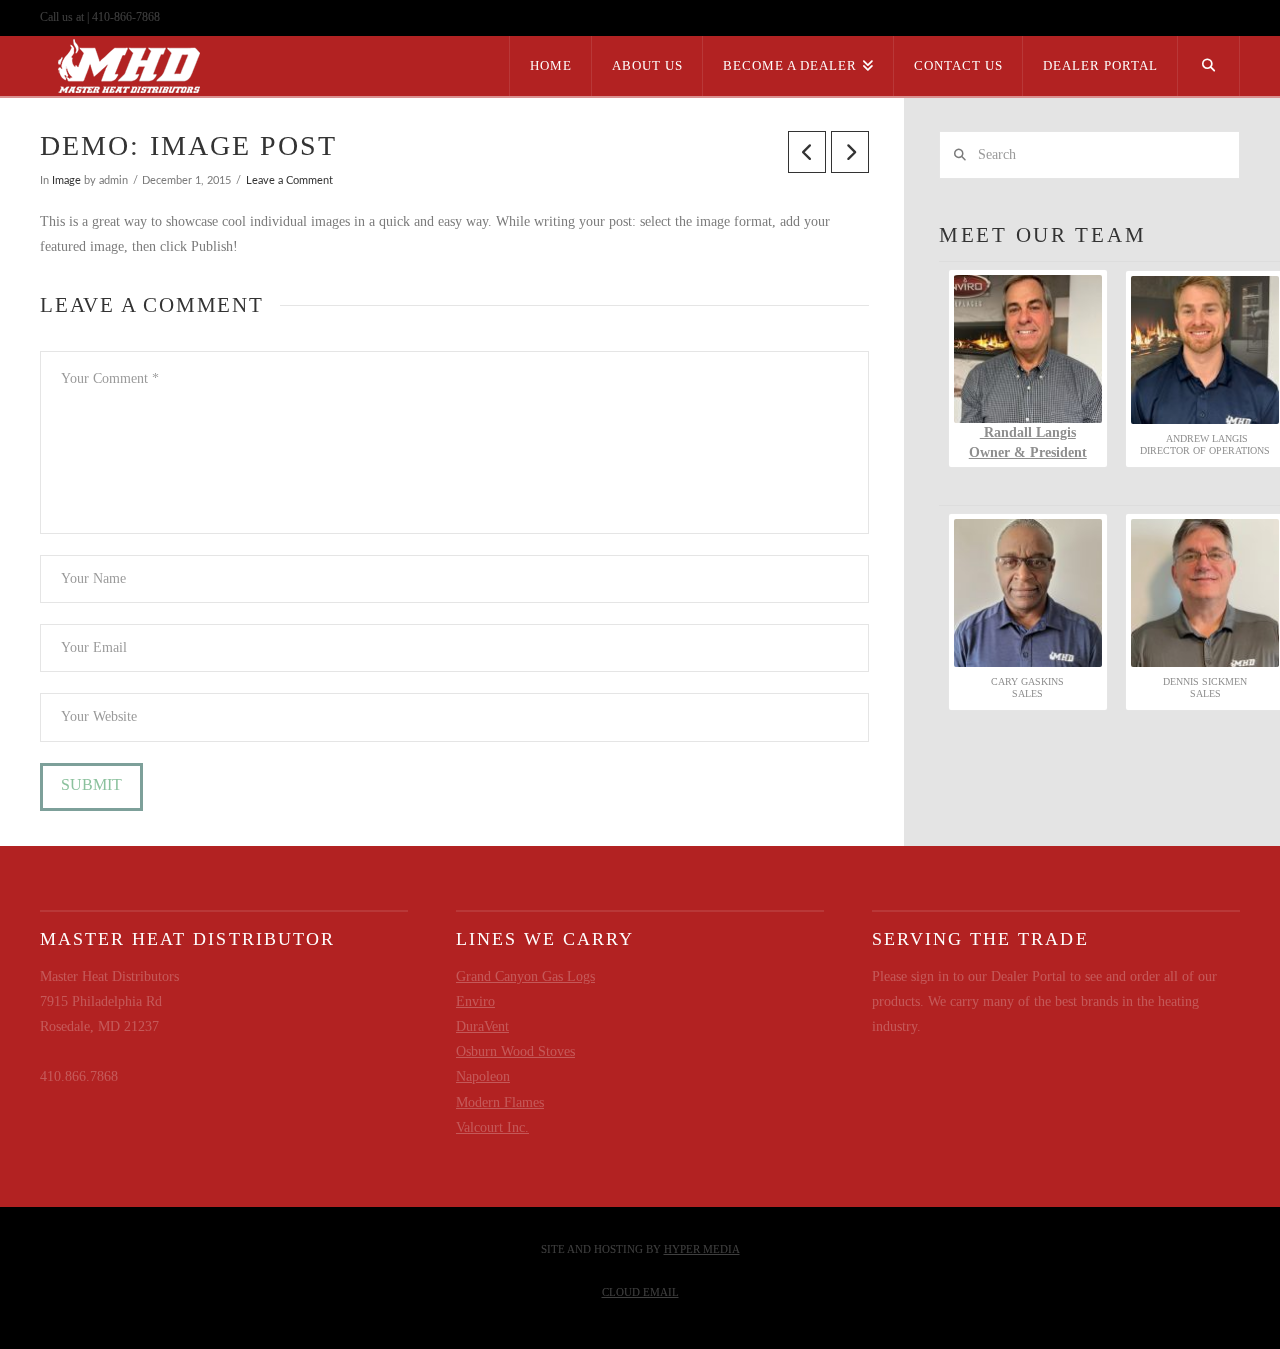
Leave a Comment (289, 181)
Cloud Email (640, 1292)
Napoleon (483, 1076)
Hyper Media (702, 1249)
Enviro (475, 1001)
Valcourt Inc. (492, 1127)
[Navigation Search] (1209, 66)
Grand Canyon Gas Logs (525, 976)
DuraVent (482, 1026)
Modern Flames (500, 1102)
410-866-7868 (126, 17)
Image (66, 181)
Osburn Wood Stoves (515, 1051)
